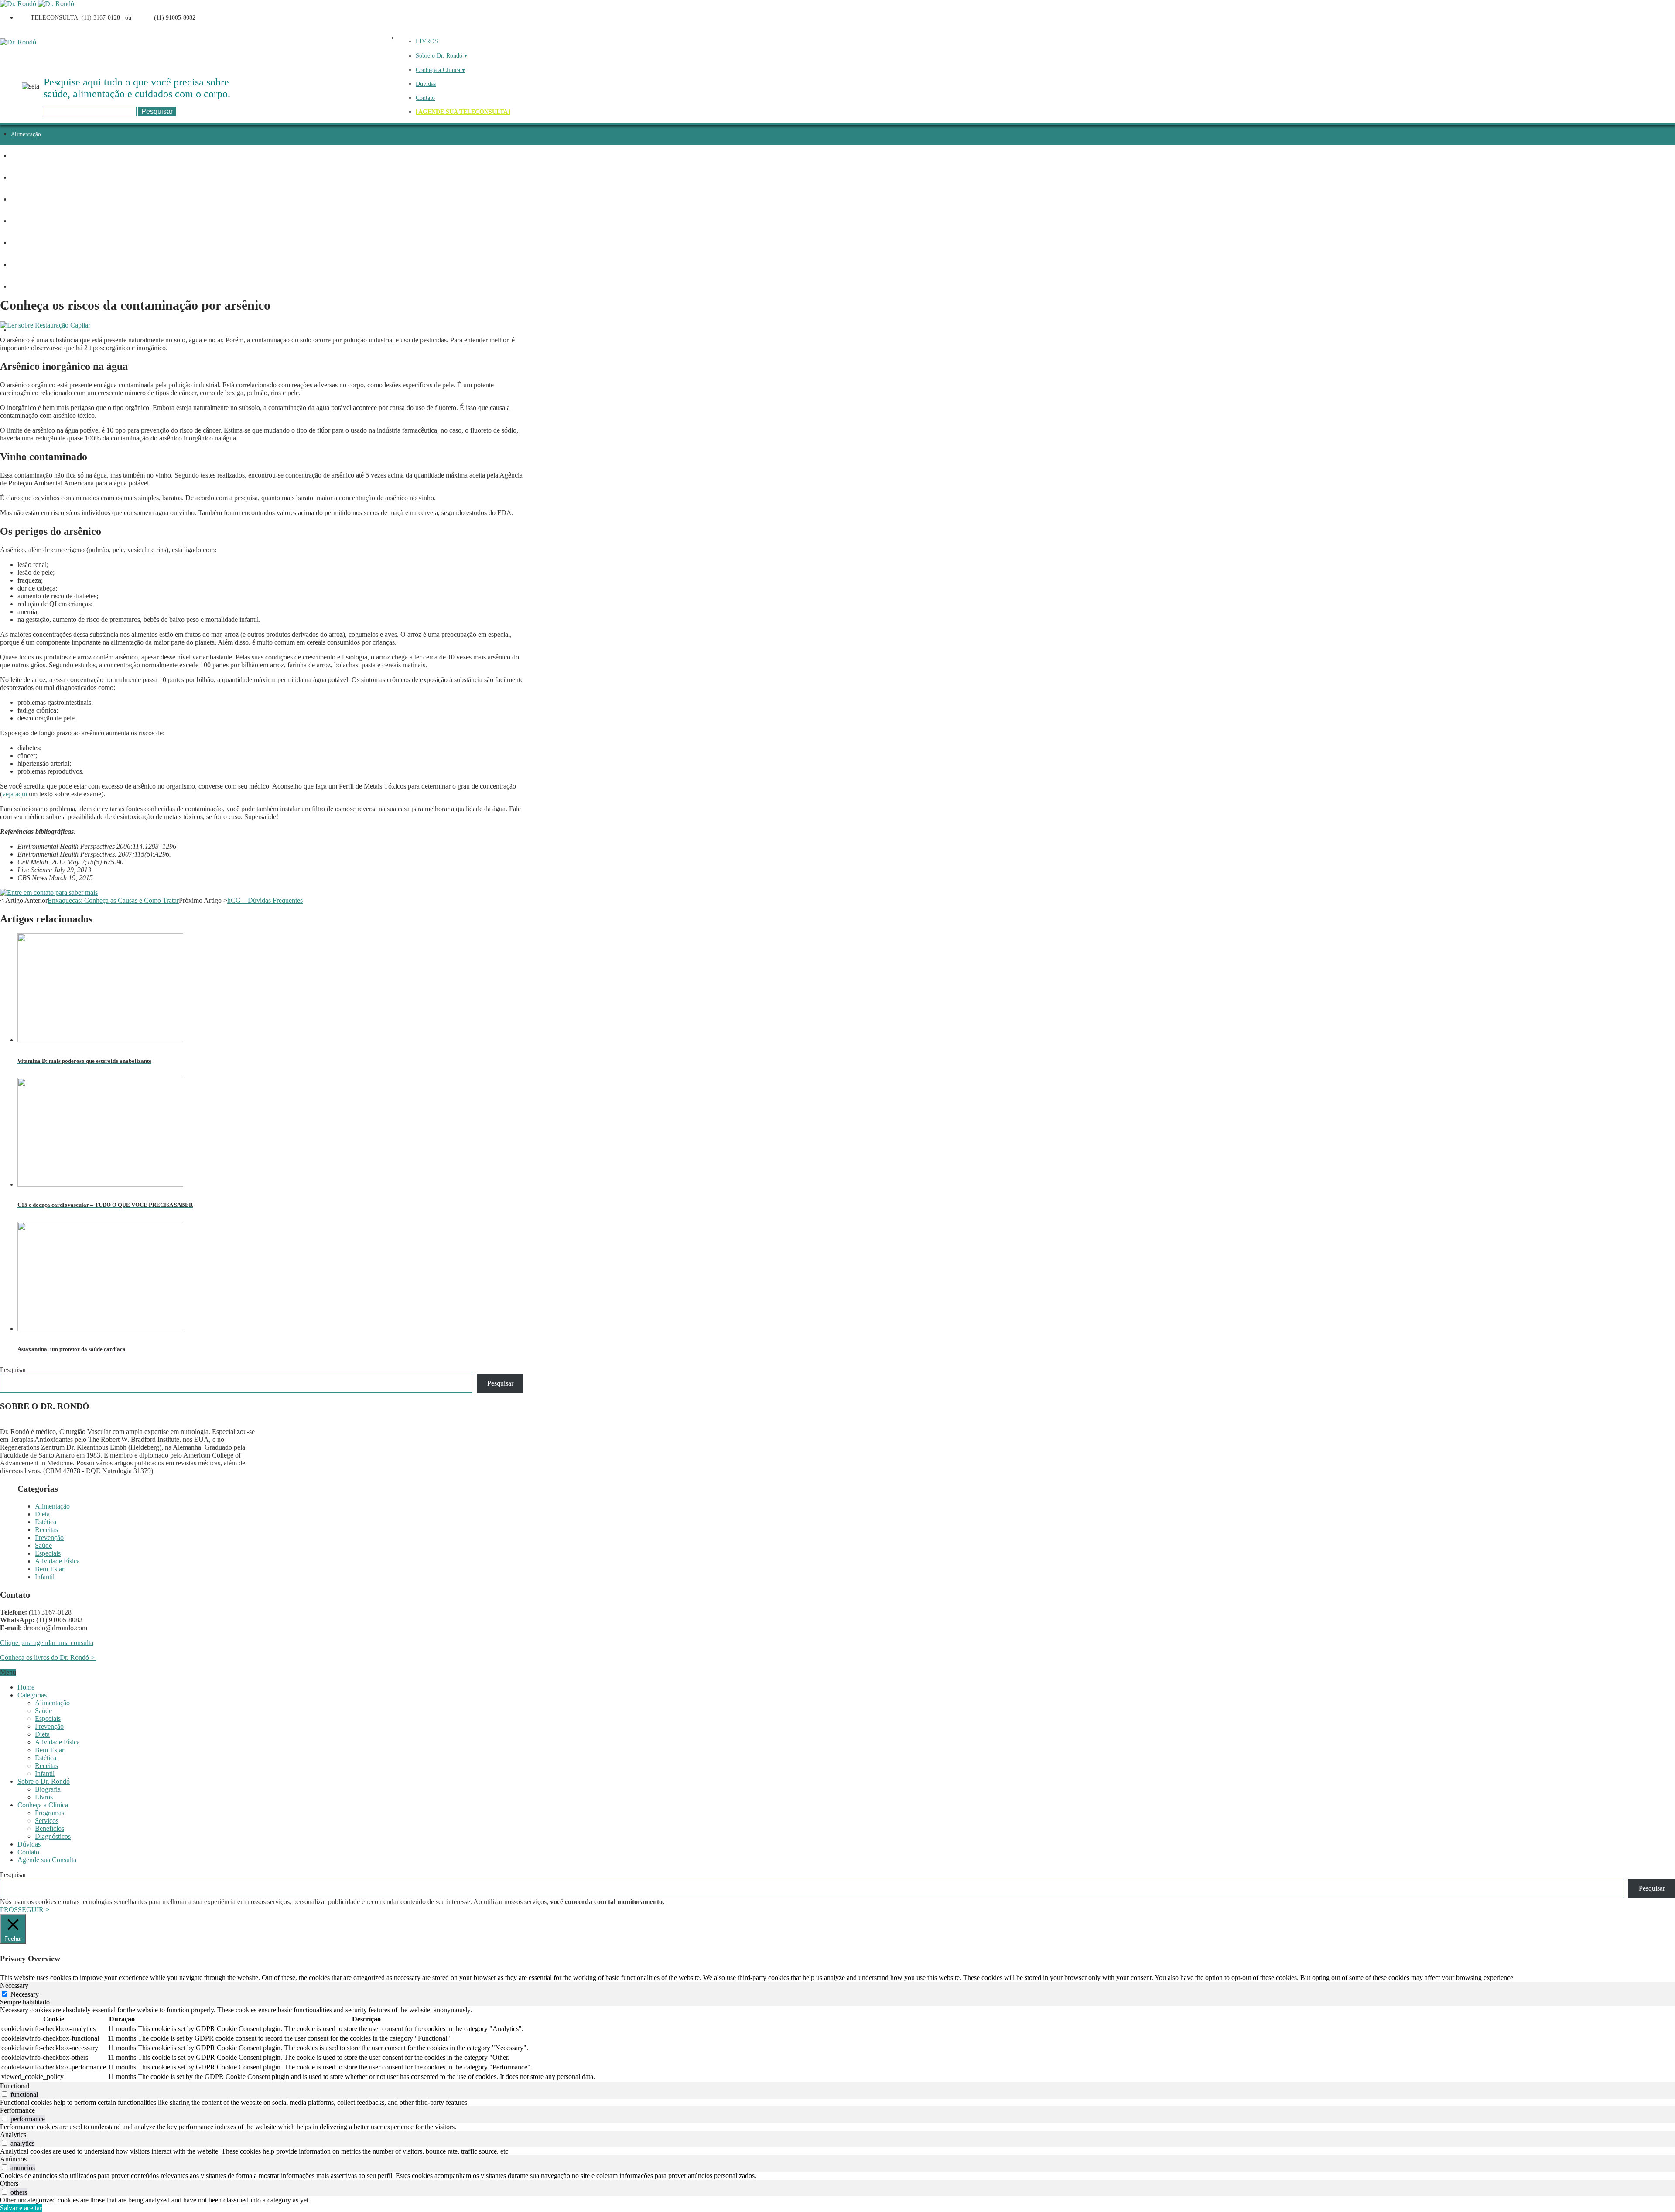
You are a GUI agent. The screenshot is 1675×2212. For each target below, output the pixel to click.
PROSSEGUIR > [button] (25, 1910)
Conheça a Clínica (43, 1805)
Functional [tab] (15, 2086)
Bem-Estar (50, 1569)
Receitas (21, 200)
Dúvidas (426, 84)
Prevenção (23, 221)
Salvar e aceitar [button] (21, 2208)
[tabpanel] (837, 2044)
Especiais (22, 265)
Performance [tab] (17, 2110)
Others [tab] (9, 2183)
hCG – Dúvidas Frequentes (265, 900)
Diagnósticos (53, 1836)
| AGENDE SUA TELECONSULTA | (463, 112)
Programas (50, 1813)
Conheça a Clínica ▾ (440, 70)
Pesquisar (13, 1370)
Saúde (18, 243)
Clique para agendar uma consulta (47, 1643)
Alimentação (26, 134)
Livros (44, 1797)
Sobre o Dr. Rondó (44, 1781)
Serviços (47, 1821)
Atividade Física (30, 287)
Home (26, 1687)
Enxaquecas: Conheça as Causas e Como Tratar (113, 900)
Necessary (25, 1994)
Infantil (20, 330)
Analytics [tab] (13, 2135)
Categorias (32, 1695)
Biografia (48, 1789)
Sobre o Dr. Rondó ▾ (441, 56)
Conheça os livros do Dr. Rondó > (48, 1657)
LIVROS (427, 41)
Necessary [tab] (14, 1985)
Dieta (17, 156)
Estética (20, 178)
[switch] (5, 2094)
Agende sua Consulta (47, 1860)
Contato (425, 98)
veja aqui (15, 794)
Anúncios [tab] (13, 2159)
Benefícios (50, 1828)
